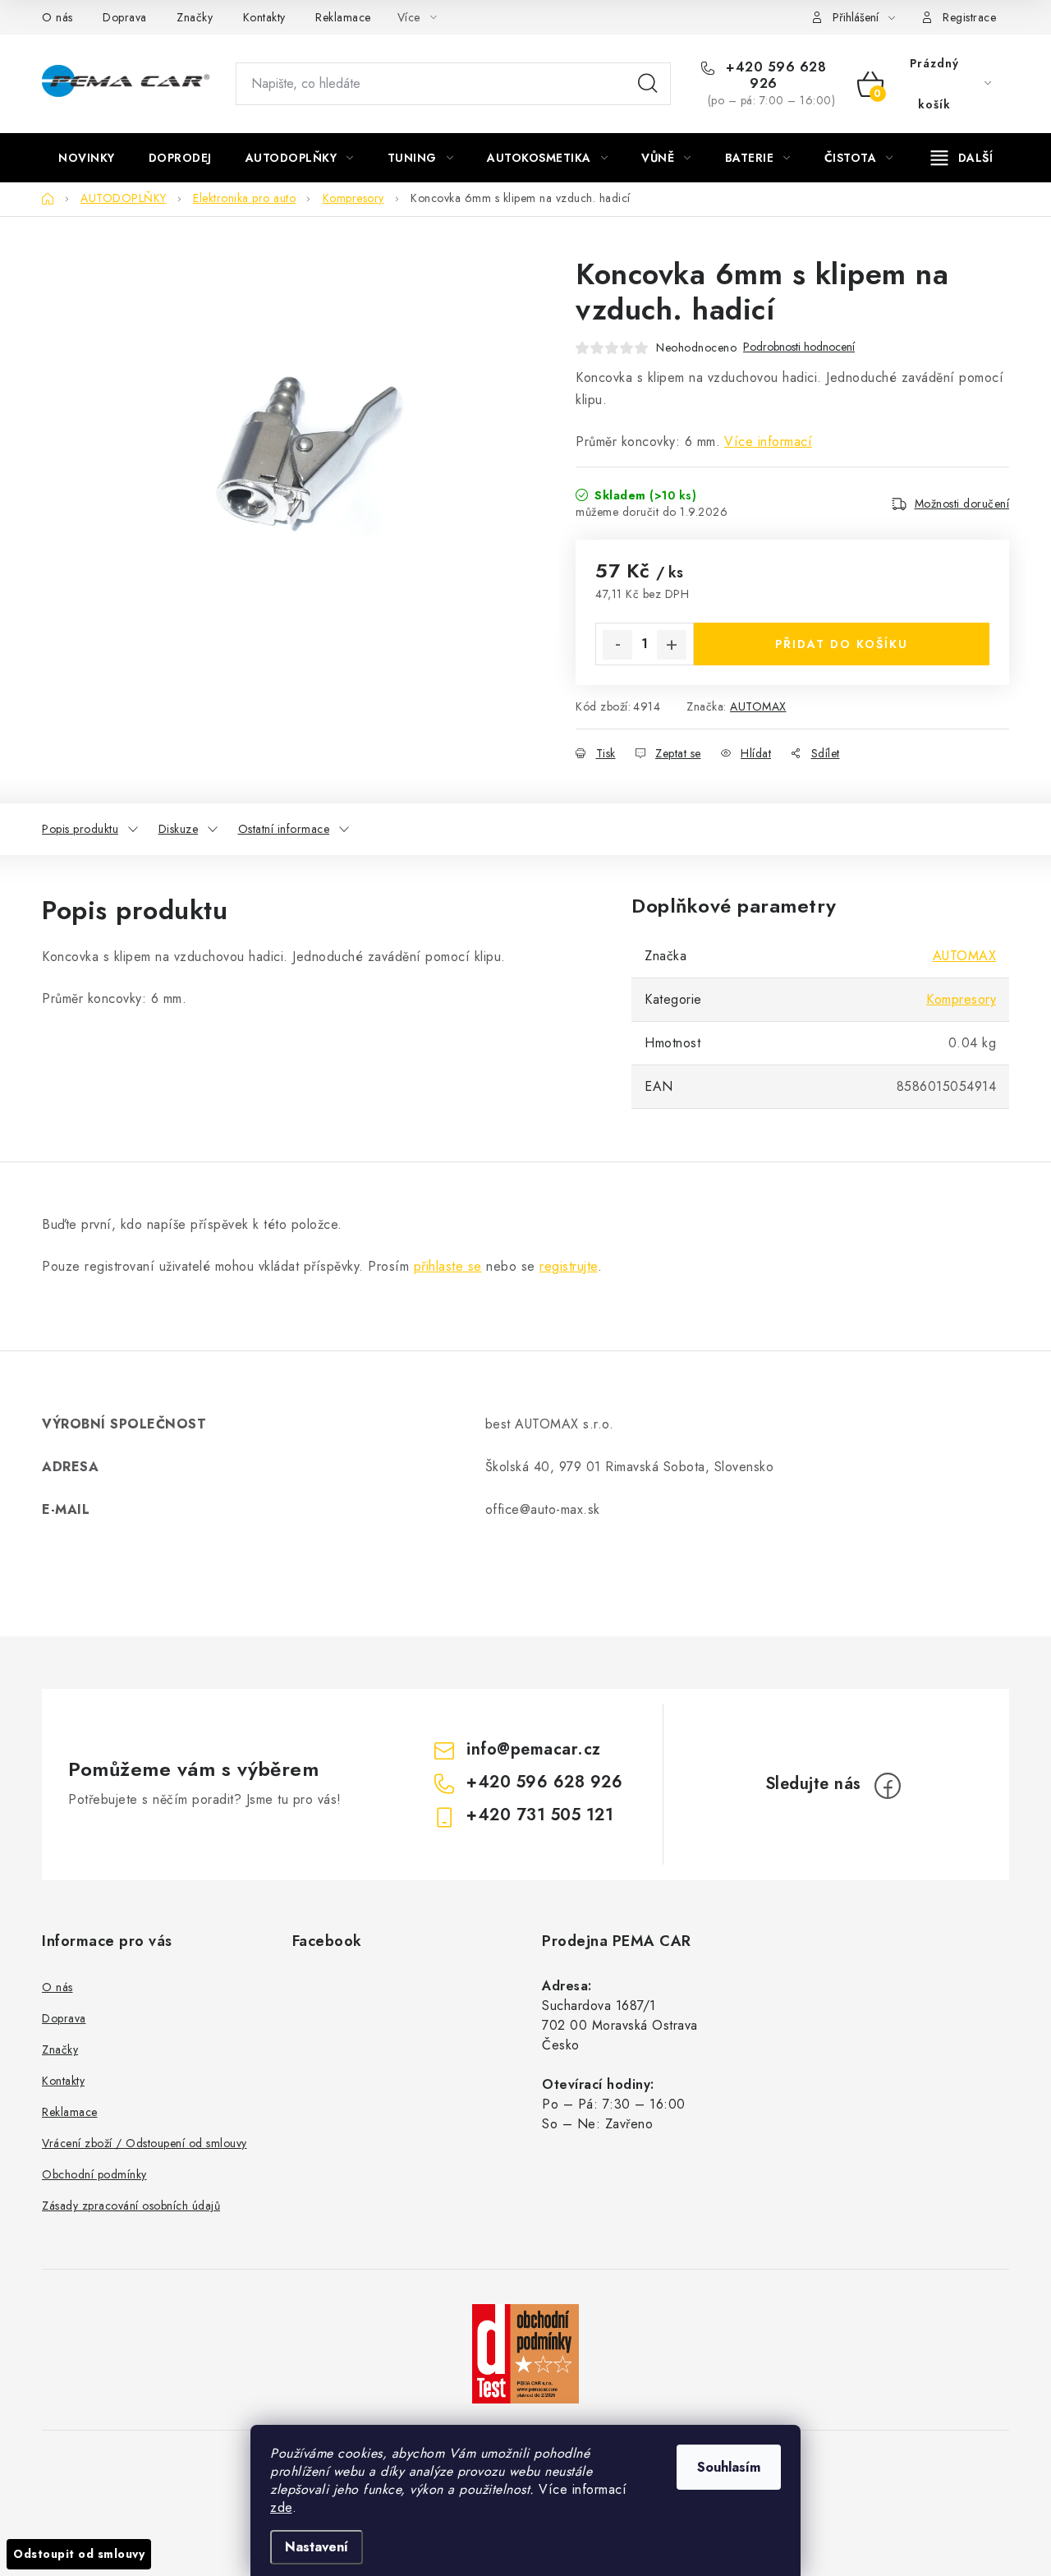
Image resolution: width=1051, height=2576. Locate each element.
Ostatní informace (284, 829)
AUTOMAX (758, 706)
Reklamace (343, 17)
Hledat (648, 84)
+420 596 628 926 (774, 76)
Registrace (969, 17)
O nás (57, 17)
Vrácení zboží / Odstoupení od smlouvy (145, 2143)
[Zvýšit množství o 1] (672, 645)
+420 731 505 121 (540, 1815)
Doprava (125, 17)
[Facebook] (888, 1786)
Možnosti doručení (962, 504)
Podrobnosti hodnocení (799, 347)
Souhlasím (729, 2467)
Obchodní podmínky (94, 2174)
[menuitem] (87, 158)
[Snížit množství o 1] (617, 645)
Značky (195, 17)
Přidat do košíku (842, 644)
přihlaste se (448, 1266)
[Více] (962, 158)
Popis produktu (80, 829)
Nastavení (317, 2547)
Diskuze (179, 829)
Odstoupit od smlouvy (79, 2554)
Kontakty (264, 17)
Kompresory (961, 999)
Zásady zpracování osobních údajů (131, 2206)
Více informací (768, 442)
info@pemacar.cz (534, 1749)
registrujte (569, 1266)
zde (281, 2507)
